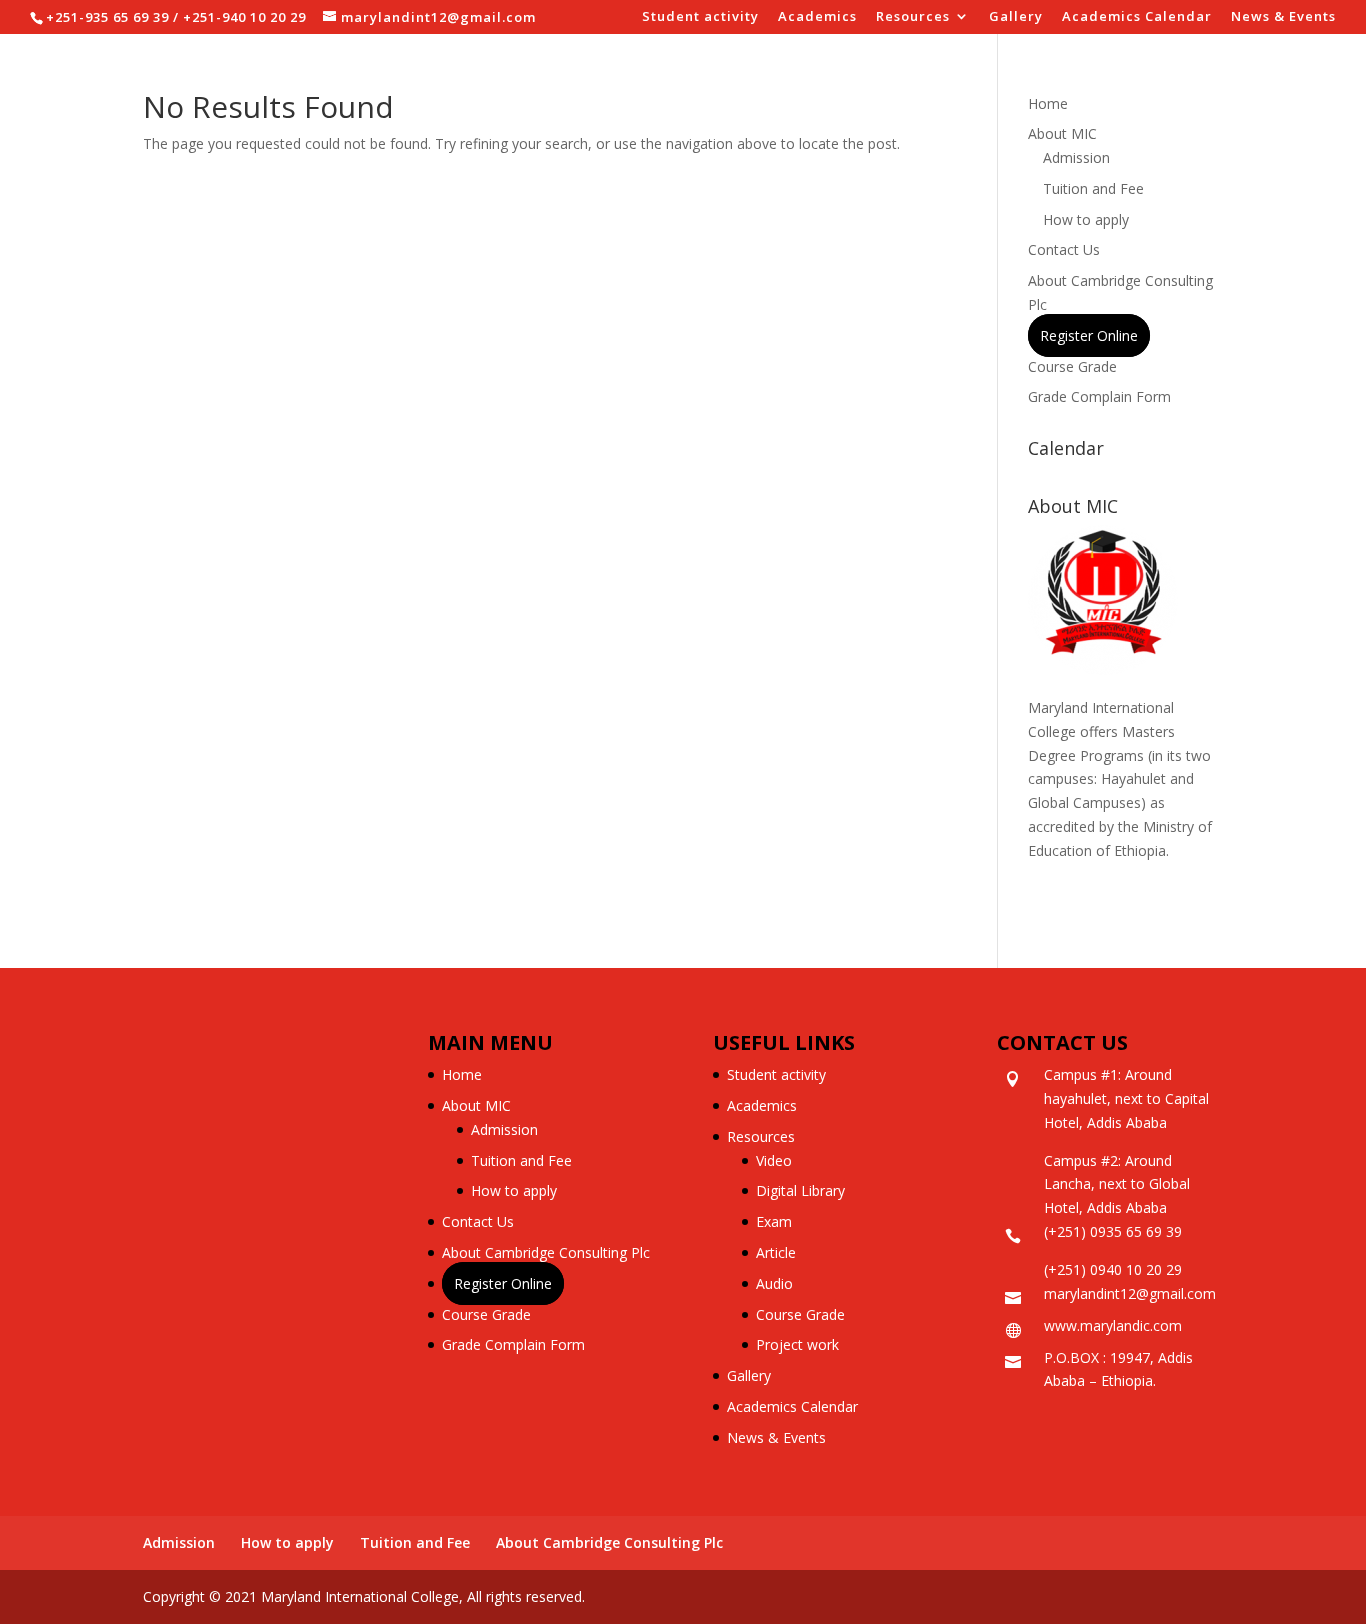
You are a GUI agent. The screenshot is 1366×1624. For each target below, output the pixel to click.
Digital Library (800, 1190)
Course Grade (1072, 366)
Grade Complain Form (1099, 396)
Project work (797, 1344)
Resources (913, 17)
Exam (774, 1221)
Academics (817, 17)
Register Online (1089, 335)
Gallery (1016, 17)
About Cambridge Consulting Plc (546, 1252)
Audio (774, 1283)
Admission (1076, 157)
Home (1048, 103)
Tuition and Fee (1093, 188)
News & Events (1283, 17)
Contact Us (1064, 249)
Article (776, 1252)
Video (774, 1160)
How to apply (1086, 219)
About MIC (1062, 133)
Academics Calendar (1137, 17)
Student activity (700, 17)
